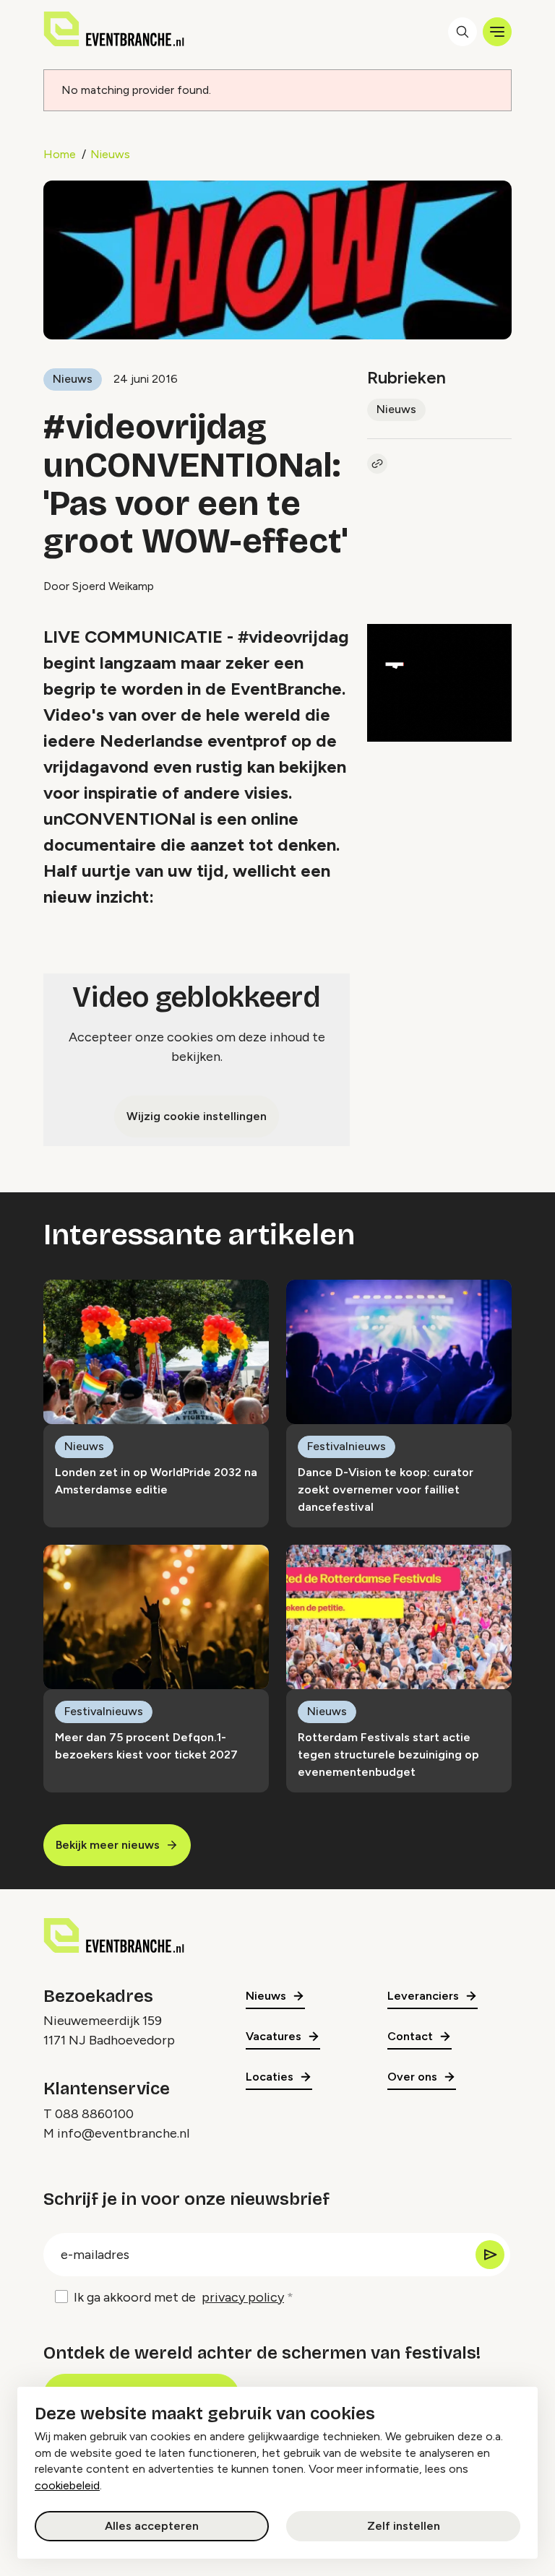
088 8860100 (94, 2114)
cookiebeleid (67, 2485)
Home (60, 154)
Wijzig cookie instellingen (197, 1116)
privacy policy (243, 2297)
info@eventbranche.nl (123, 2133)
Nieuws (110, 154)
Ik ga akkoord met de (179, 2297)
